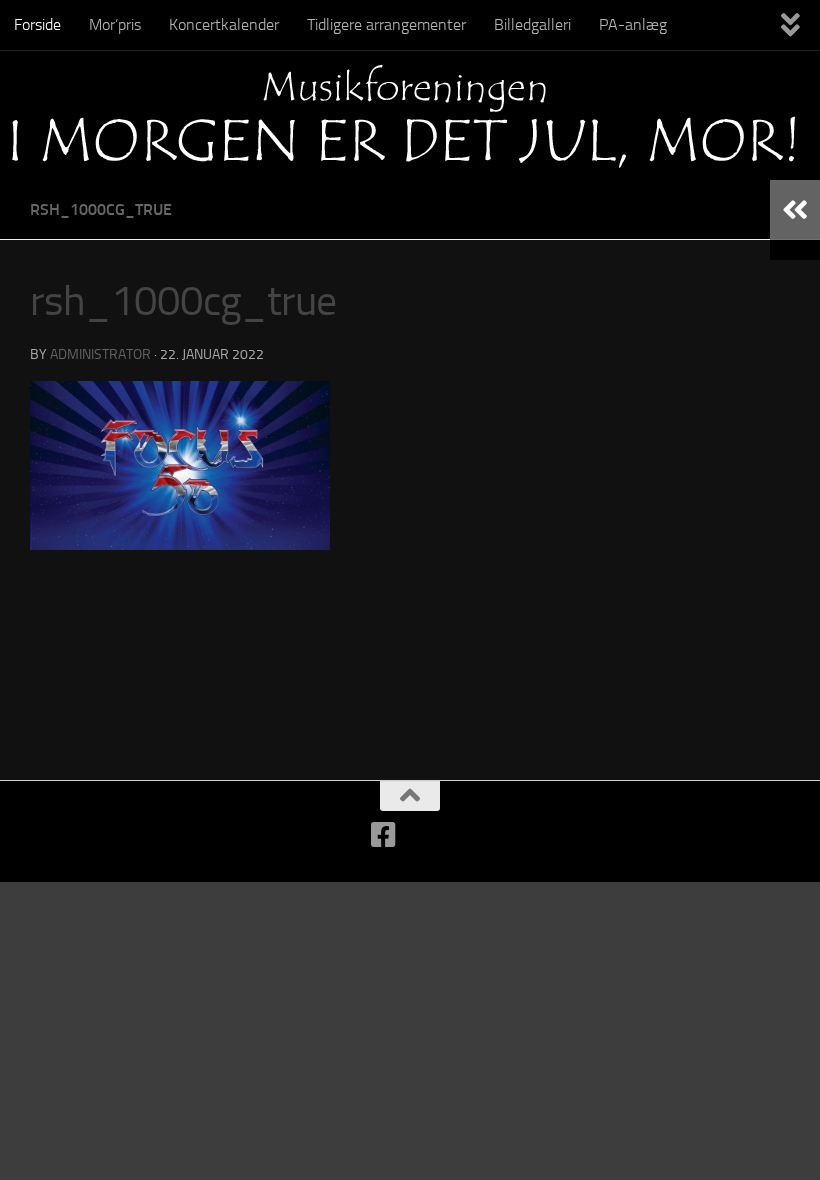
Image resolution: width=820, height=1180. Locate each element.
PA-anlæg (633, 24)
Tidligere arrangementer (386, 24)
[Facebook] (384, 835)
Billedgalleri (532, 24)
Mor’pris (115, 24)
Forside (37, 24)
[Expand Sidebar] (795, 210)
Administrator (100, 354)
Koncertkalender (224, 24)
